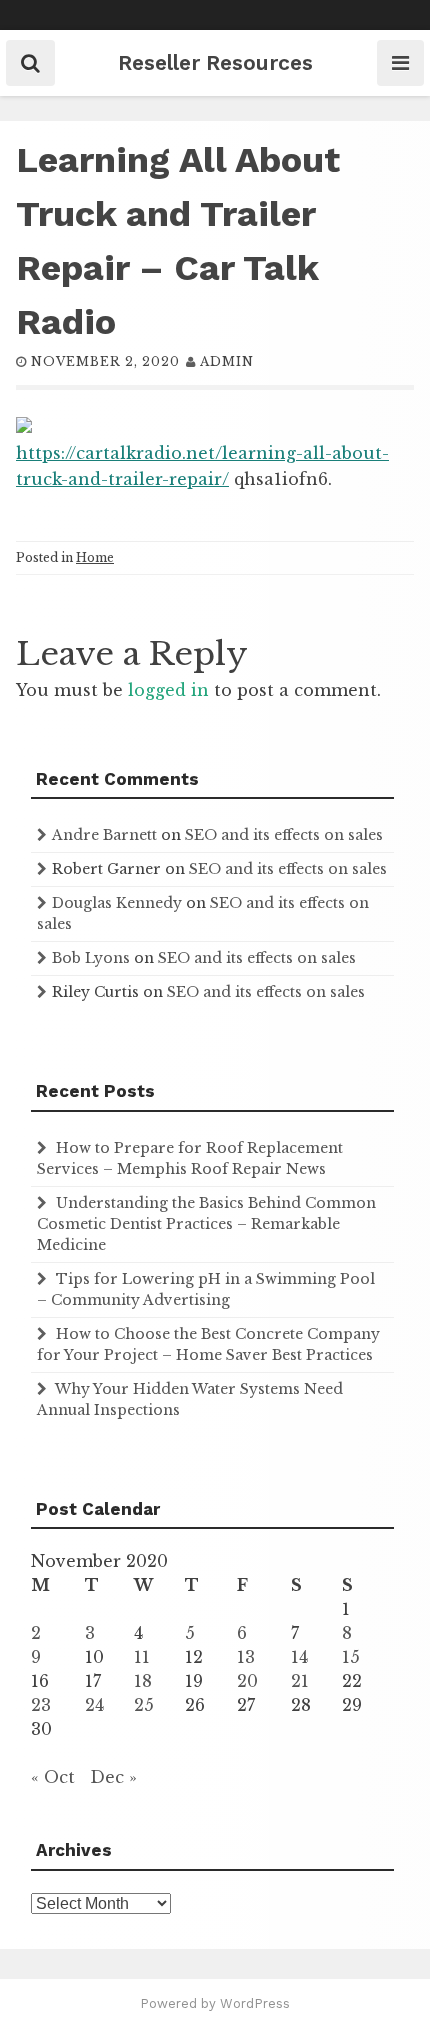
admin (227, 361)
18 (143, 1681)
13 (246, 1657)
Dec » (113, 1777)
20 (247, 1681)
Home (95, 557)
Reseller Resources (215, 62)
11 (142, 1657)
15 (351, 1657)
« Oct (53, 1777)
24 (94, 1705)
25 (144, 1705)
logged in (168, 690)
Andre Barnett (104, 835)
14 (299, 1657)
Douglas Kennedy (117, 903)
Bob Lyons (91, 958)
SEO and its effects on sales (284, 835)
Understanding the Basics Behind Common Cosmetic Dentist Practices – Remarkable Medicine (206, 1224)
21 (300, 1681)
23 (41, 1705)
